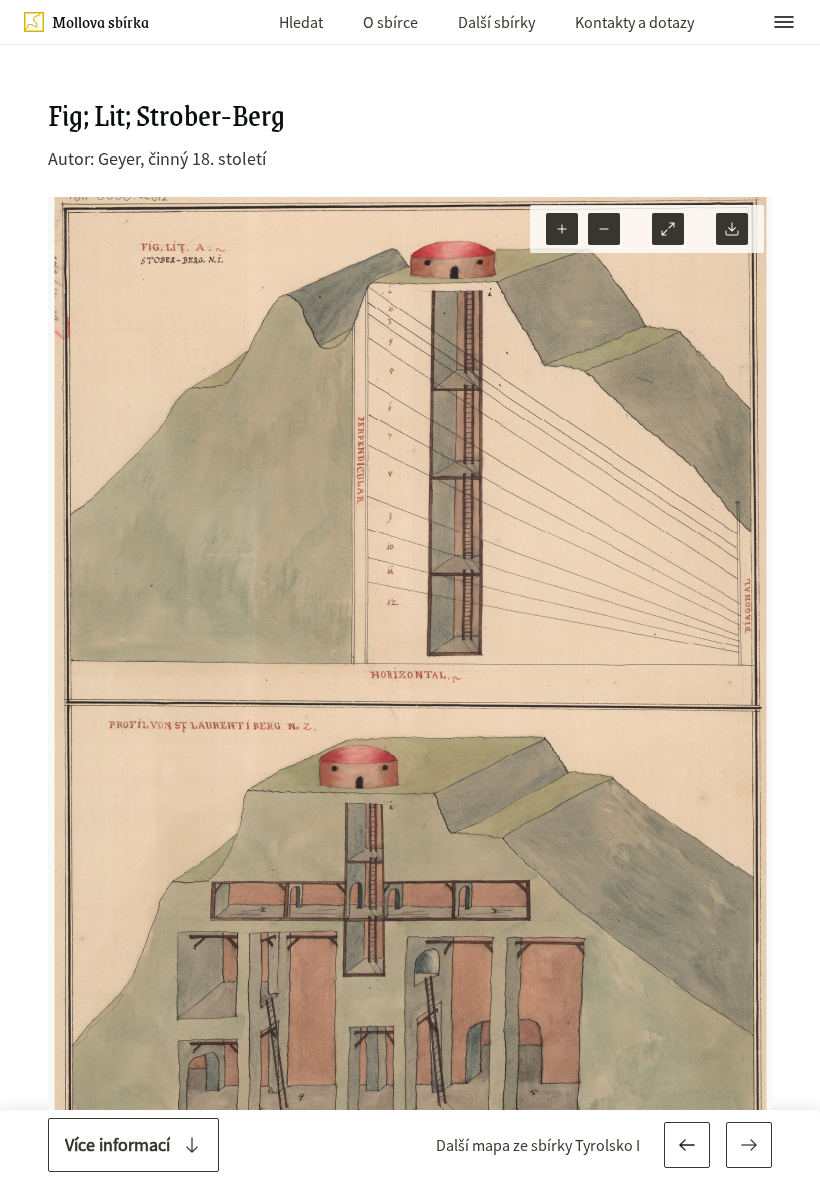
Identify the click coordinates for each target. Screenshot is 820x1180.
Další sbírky (496, 22)
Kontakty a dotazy (634, 22)
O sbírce (390, 22)
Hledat (301, 22)
